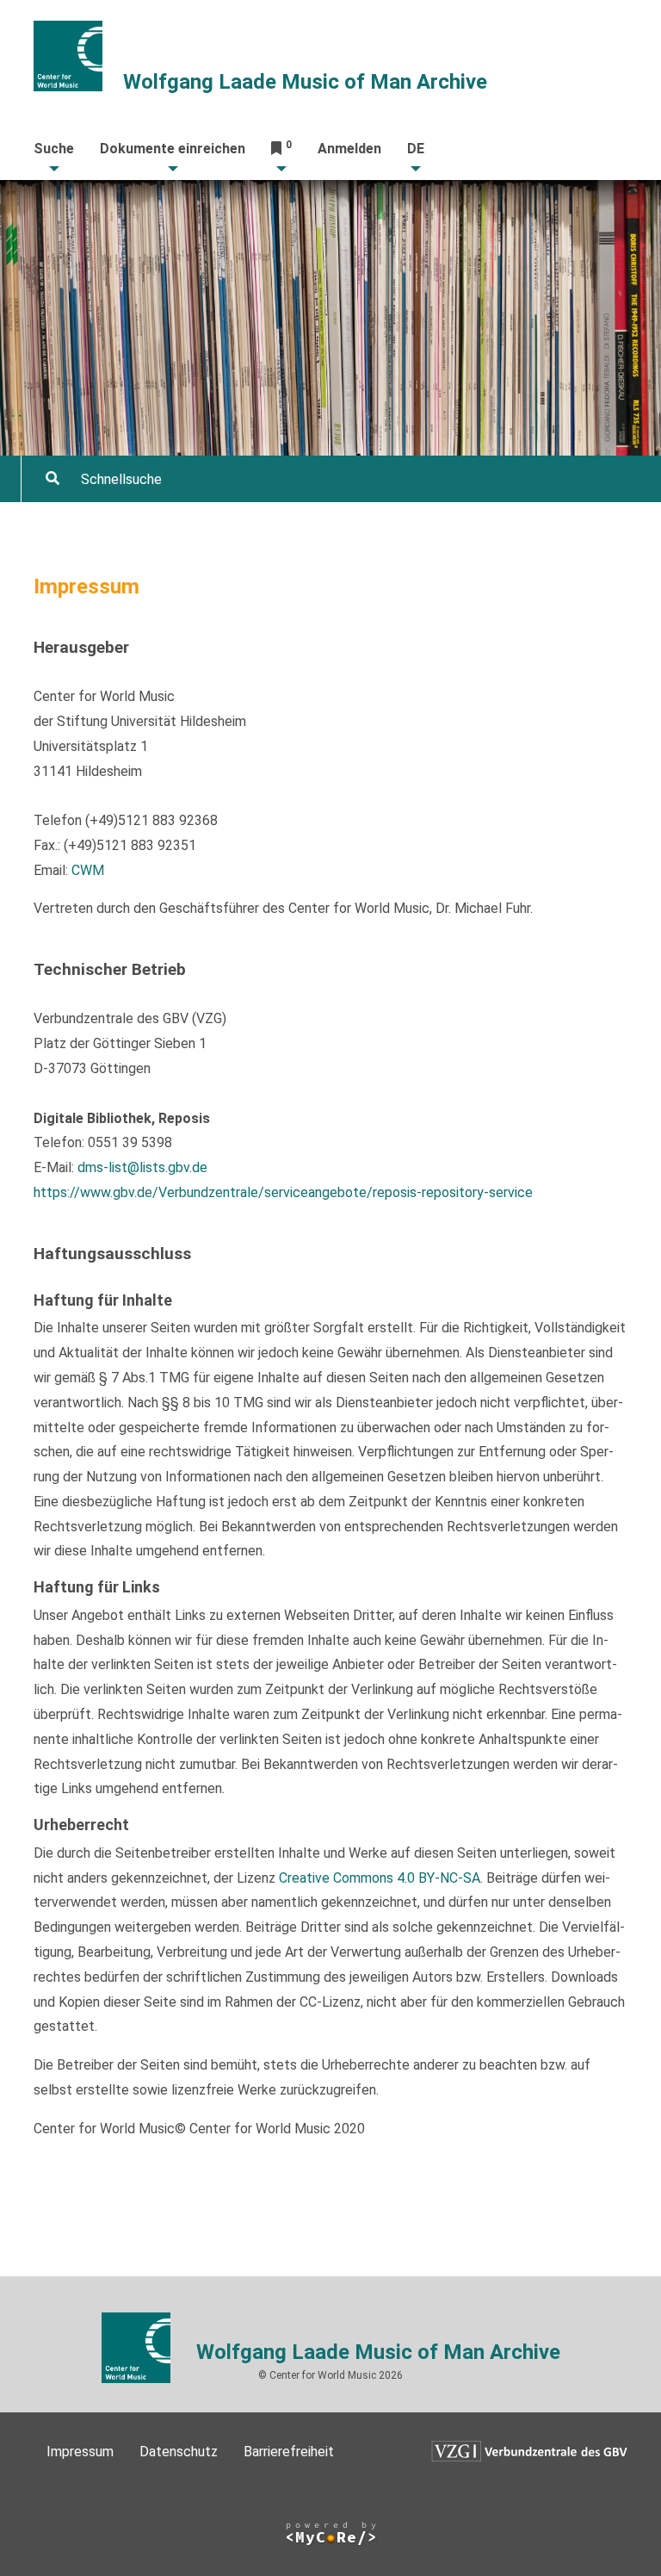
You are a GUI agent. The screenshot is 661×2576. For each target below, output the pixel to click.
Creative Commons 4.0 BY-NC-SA (380, 1878)
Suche (54, 149)
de (416, 149)
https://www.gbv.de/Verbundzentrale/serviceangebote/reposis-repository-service (283, 1192)
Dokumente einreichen (173, 149)
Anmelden (349, 149)
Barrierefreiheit (289, 2452)
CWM (88, 870)
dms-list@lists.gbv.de (142, 1167)
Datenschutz (179, 2452)
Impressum (80, 2452)
